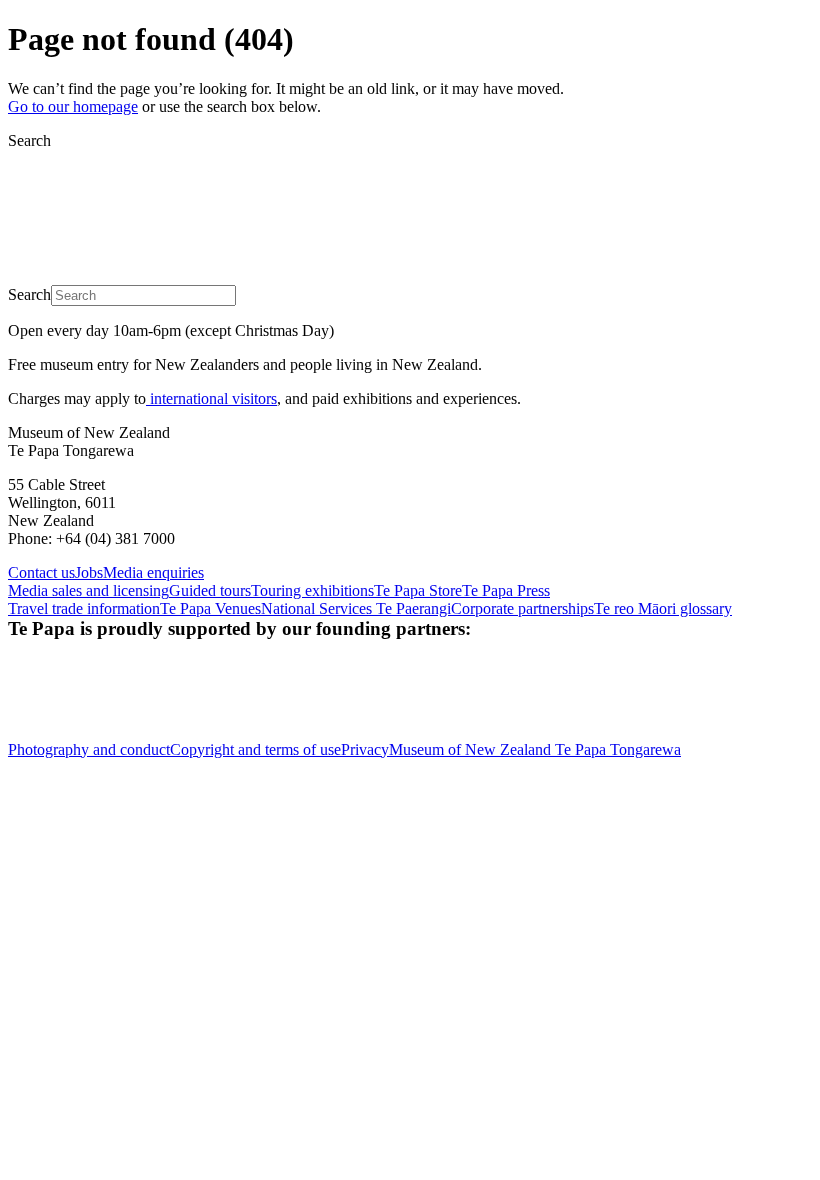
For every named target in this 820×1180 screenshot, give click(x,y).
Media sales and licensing (88, 590)
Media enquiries (153, 572)
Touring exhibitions (312, 590)
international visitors (211, 398)
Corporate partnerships (522, 608)
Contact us (41, 572)
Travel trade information (84, 608)
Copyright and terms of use (255, 749)
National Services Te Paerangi (356, 608)
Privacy (365, 749)
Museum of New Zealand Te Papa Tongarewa (535, 749)
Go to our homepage (73, 106)
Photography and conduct (89, 749)
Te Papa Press (506, 590)
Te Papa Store (418, 590)
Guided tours (210, 590)
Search (29, 140)
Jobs (89, 572)
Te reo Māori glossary (663, 608)
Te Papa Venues (210, 608)
